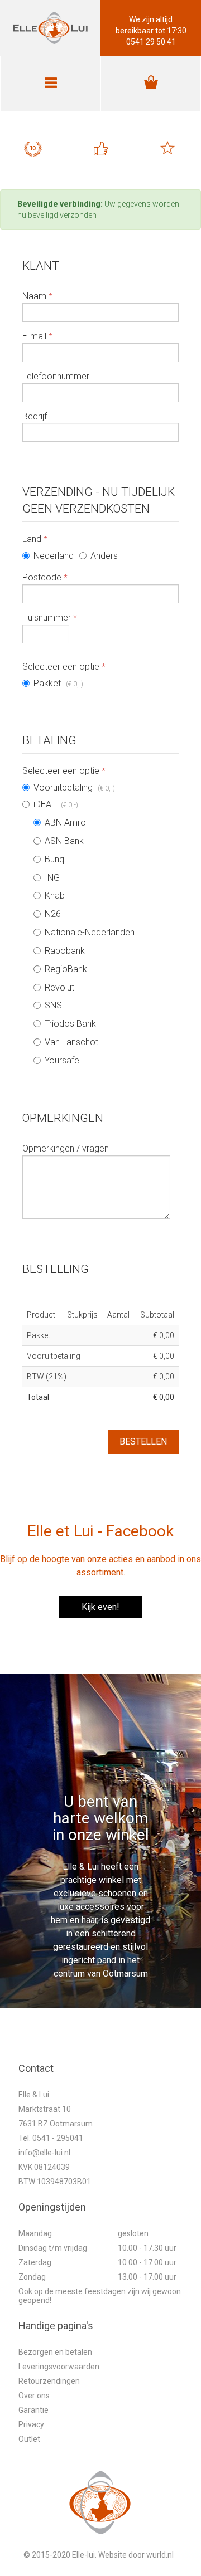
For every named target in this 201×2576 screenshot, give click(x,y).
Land (35, 539)
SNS (53, 1005)
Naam (37, 296)
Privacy (31, 2424)
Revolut (59, 987)
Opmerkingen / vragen (66, 1148)
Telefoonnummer (56, 376)
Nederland (54, 556)
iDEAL (84, 932)
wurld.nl (160, 2555)
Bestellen (143, 1441)
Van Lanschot (71, 1042)
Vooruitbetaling (74, 787)
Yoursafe (62, 1060)
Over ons (34, 2396)
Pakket (58, 683)
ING (52, 878)
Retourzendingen (49, 2381)
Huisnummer (50, 618)
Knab (55, 896)
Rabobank (65, 951)
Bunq (54, 859)
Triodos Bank (70, 1024)
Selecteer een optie (64, 667)
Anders (104, 556)
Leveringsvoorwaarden (59, 2367)
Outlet (29, 2439)
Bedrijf (35, 416)
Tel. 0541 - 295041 (51, 2138)
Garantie (33, 2410)
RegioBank (66, 969)
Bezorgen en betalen (55, 2352)
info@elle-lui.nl (44, 2153)
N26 (53, 914)
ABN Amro (65, 823)
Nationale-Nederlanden (90, 932)
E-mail (37, 336)
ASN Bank (64, 841)
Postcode (45, 577)
